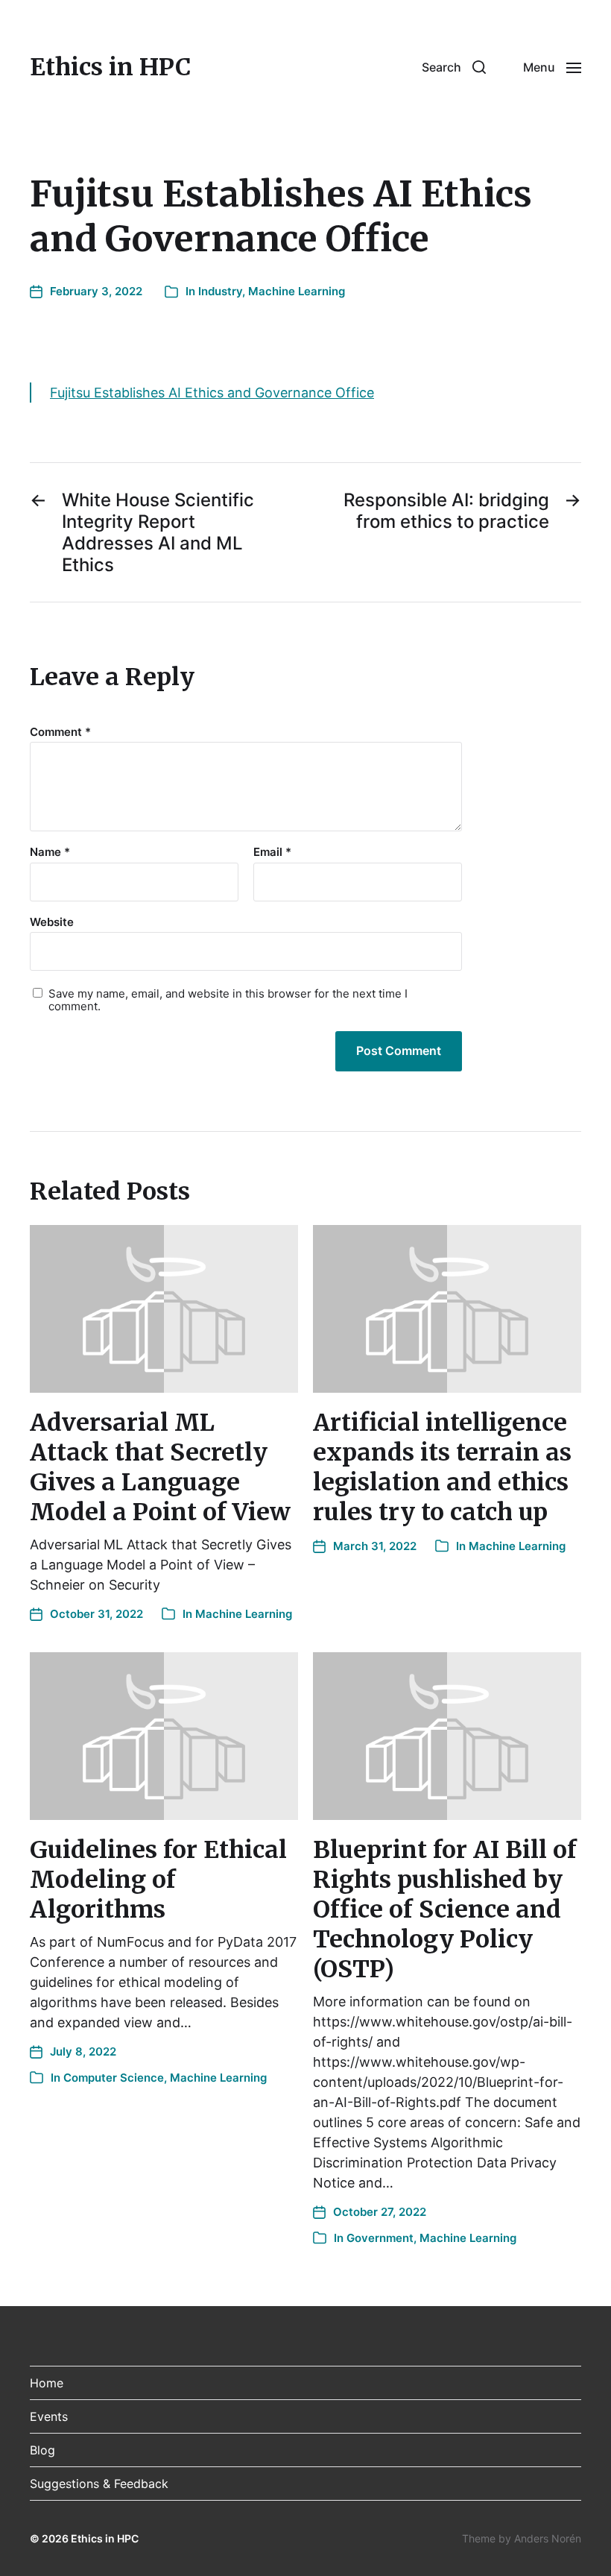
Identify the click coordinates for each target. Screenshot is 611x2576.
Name (50, 853)
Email (272, 853)
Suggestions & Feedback (99, 2484)
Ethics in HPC (110, 67)
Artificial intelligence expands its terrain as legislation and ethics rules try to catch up (442, 1467)
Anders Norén (548, 2538)
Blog (42, 2450)
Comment (60, 733)
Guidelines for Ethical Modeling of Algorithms (158, 1880)
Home (47, 2383)
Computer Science (114, 2078)
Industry (220, 291)
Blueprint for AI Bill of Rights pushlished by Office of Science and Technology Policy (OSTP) (445, 1909)
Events (49, 2416)
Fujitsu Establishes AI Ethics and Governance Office (212, 393)
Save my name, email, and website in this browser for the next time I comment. (228, 1000)
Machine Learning (297, 291)
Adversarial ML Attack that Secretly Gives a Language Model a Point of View (160, 1467)
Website (52, 922)
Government (380, 2238)
